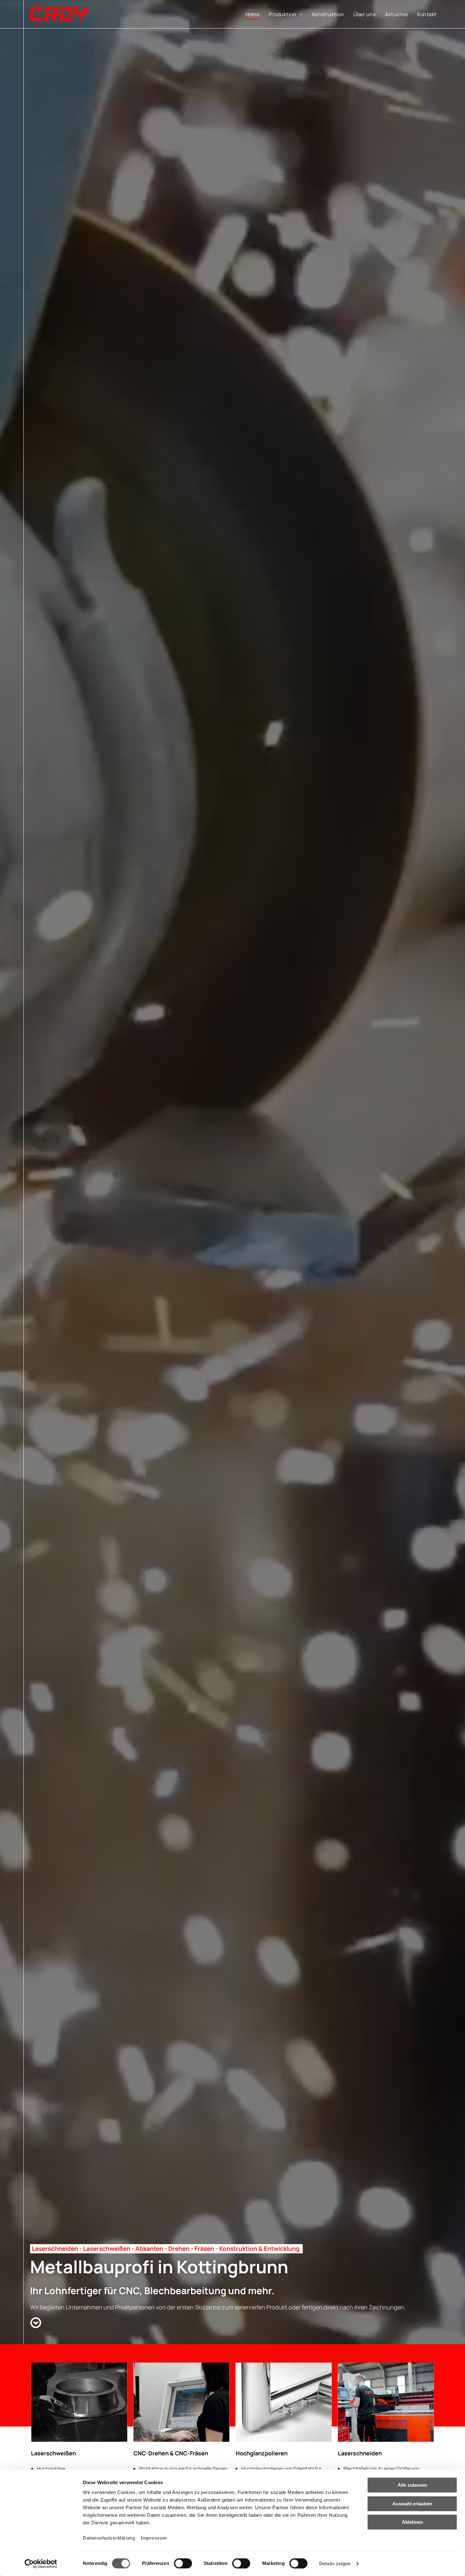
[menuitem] (253, 14)
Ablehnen (412, 2522)
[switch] (183, 2563)
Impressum (154, 2538)
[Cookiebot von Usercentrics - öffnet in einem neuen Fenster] (41, 2564)
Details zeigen (335, 2563)
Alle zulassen (412, 2485)
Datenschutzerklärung (109, 2538)
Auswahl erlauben (412, 2504)
